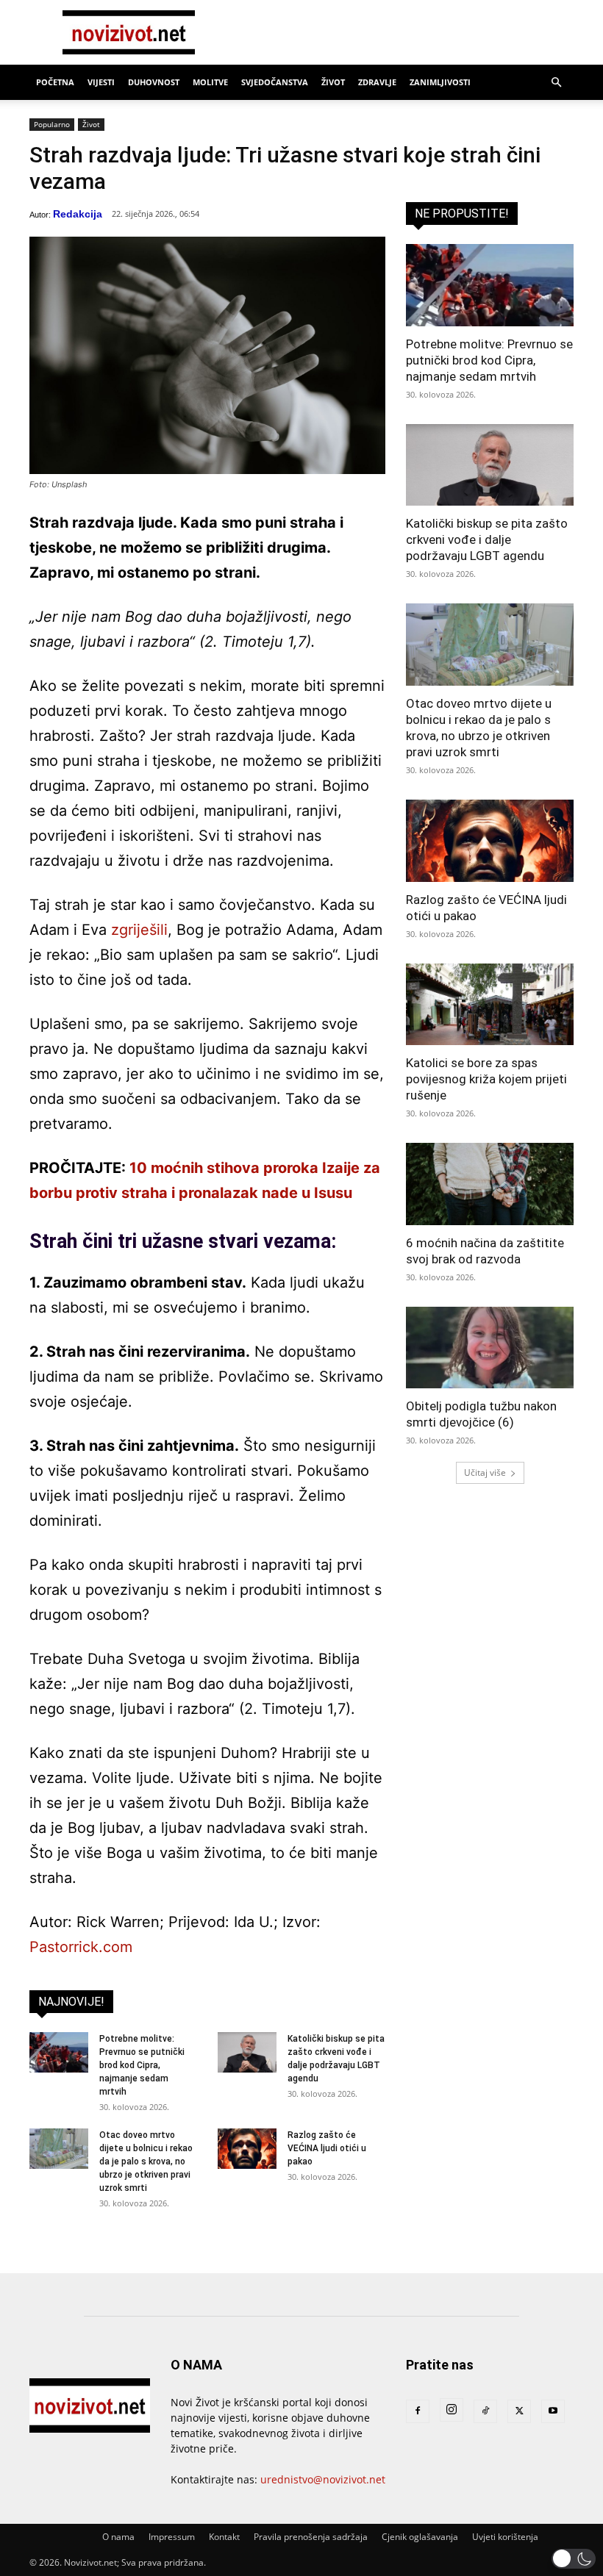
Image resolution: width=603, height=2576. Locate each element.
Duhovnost (154, 82)
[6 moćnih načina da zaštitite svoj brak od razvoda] (490, 1184)
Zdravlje (377, 82)
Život (333, 82)
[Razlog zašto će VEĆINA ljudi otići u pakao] (247, 2149)
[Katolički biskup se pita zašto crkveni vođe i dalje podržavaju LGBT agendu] (247, 2052)
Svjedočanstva (275, 82)
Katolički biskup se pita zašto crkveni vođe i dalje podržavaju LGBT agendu (487, 539)
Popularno (52, 124)
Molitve (210, 82)
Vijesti (101, 82)
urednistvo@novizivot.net (323, 2479)
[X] (519, 2411)
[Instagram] (452, 2410)
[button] (556, 83)
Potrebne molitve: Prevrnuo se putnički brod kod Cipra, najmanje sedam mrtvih (142, 2065)
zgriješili (139, 930)
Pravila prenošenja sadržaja (311, 2537)
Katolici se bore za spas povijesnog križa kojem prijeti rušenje (486, 1079)
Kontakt (224, 2537)
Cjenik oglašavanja (420, 2537)
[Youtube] (553, 2411)
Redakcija (78, 214)
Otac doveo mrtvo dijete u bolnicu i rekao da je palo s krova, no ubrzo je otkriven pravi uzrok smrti (146, 2161)
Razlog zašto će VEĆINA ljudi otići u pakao (327, 2148)
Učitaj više (485, 1472)
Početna (55, 82)
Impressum (172, 2537)
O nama (118, 2537)
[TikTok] (485, 2411)
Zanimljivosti (440, 82)
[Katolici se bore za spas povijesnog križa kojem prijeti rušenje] (490, 1005)
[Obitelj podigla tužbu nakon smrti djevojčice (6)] (490, 1348)
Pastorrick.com (81, 1947)
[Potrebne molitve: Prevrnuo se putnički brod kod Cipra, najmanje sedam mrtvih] (59, 2052)
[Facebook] (418, 2411)
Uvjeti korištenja (505, 2537)
